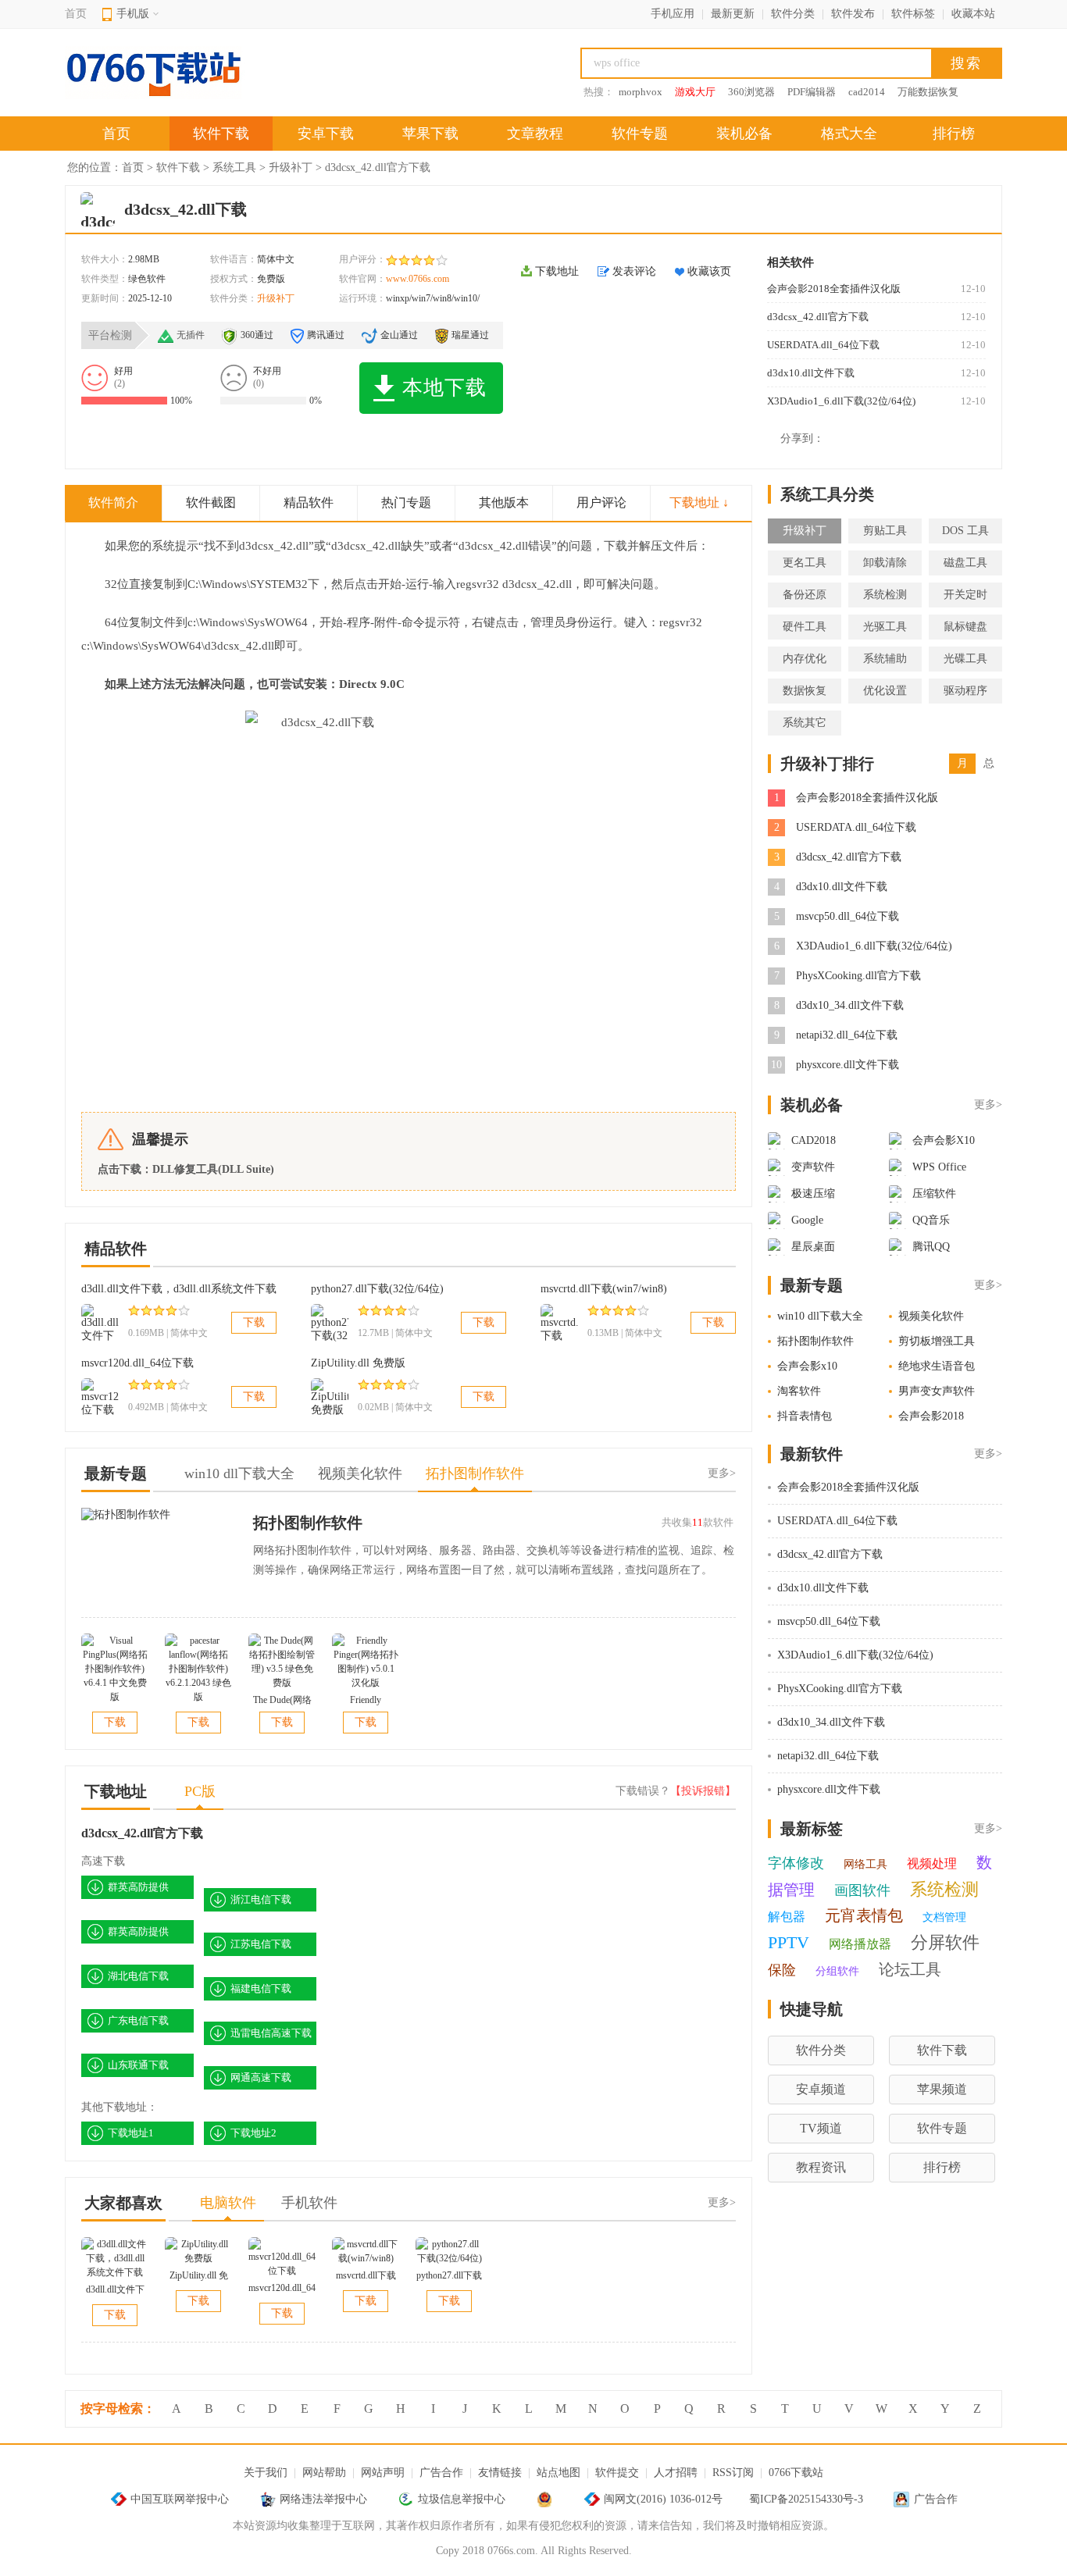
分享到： (802, 438)
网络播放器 (860, 1944)
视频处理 (932, 1863)
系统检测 (885, 595)
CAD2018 (814, 1140)
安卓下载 (326, 134)
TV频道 (821, 2128)
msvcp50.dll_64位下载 (848, 916)
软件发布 (853, 14)
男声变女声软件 (937, 1391)
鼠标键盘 (965, 627)
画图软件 (862, 1890)
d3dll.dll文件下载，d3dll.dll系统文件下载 (179, 1289)
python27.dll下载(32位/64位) (377, 1289)
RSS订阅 (733, 2473)
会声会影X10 (944, 1140)
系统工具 (234, 167)
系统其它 (805, 723)
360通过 (257, 335)
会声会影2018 (931, 1416)
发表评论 (634, 271)
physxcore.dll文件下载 (848, 1065)
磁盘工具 (965, 563)
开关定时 (965, 595)
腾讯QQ (931, 1247)
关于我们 (266, 2473)
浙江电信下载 (261, 1899)
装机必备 (744, 134)
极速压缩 (813, 1194)
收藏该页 (709, 271)
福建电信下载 (261, 1988)
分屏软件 (945, 1942)
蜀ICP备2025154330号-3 (806, 2499)
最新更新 (733, 14)
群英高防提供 (138, 1887)
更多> (722, 1473)
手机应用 (673, 14)
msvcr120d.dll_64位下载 (137, 1363)
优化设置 (885, 691)
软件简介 (113, 502)
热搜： (599, 92)
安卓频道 (821, 2089)
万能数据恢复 (928, 92)
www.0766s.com (418, 279)
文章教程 (535, 134)
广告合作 (441, 2473)
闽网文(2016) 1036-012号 (663, 2499)
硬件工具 (805, 627)
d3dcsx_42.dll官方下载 (818, 317)
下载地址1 (131, 2133)
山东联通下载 (138, 2065)
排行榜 (954, 134)
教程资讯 (821, 2167)
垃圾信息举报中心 (462, 2499)
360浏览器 (751, 92)
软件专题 (640, 134)
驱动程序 (965, 691)
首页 (76, 14)
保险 (782, 1970)
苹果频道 (942, 2089)
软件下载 (221, 134)
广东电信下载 (138, 2020)
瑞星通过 (470, 335)
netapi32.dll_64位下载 (847, 1035)
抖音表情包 (805, 1416)
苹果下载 (430, 134)
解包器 (787, 1917)
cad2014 (867, 92)
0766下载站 (796, 2473)
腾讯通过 (326, 335)
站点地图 (558, 2473)
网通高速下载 (261, 2077)
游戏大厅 (695, 92)
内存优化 (805, 659)
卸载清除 (885, 563)
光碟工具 (965, 659)
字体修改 (796, 1863)
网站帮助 (324, 2473)
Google (807, 1220)
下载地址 (557, 271)
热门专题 (406, 502)
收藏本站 (973, 14)
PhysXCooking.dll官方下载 (858, 976)
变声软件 (813, 1167)
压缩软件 (934, 1194)
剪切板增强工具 (937, 1341)
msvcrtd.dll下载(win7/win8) (604, 1289)
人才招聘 (676, 2473)
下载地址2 (253, 2133)
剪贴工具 (885, 531)
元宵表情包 (864, 1915)
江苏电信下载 (261, 1944)
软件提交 (617, 2473)
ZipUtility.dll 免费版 (358, 1363)
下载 (254, 1322)
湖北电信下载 (138, 1976)
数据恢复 (805, 691)
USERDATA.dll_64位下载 (823, 345)
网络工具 (865, 1864)
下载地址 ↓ (699, 502)
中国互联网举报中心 (180, 2499)
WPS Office (939, 1167)
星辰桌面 (813, 1247)
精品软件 (309, 502)
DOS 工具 (965, 531)
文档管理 (944, 1917)
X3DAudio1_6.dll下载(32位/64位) (841, 401)
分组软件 (837, 1971)
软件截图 (211, 502)
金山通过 (399, 335)
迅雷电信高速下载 (271, 2033)
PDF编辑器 (812, 92)
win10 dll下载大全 (820, 1316)
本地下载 (444, 388)
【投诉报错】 (703, 1791)
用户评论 (601, 502)
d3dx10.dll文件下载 (811, 373)
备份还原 (805, 595)
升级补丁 (291, 167)
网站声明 (383, 2473)
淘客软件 (799, 1391)
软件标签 (913, 14)
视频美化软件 (931, 1316)
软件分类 (793, 14)
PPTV (789, 1942)
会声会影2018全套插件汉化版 (834, 289)
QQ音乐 (931, 1220)
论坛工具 (910, 1969)
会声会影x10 (807, 1366)
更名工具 (805, 563)
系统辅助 (885, 659)
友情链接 (500, 2473)
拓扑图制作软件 (308, 1523)
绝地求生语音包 (937, 1366)
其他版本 (504, 502)
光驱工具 (885, 627)
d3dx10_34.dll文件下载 (850, 1005)
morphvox (641, 92)
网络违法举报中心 (323, 2499)
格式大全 (849, 134)
